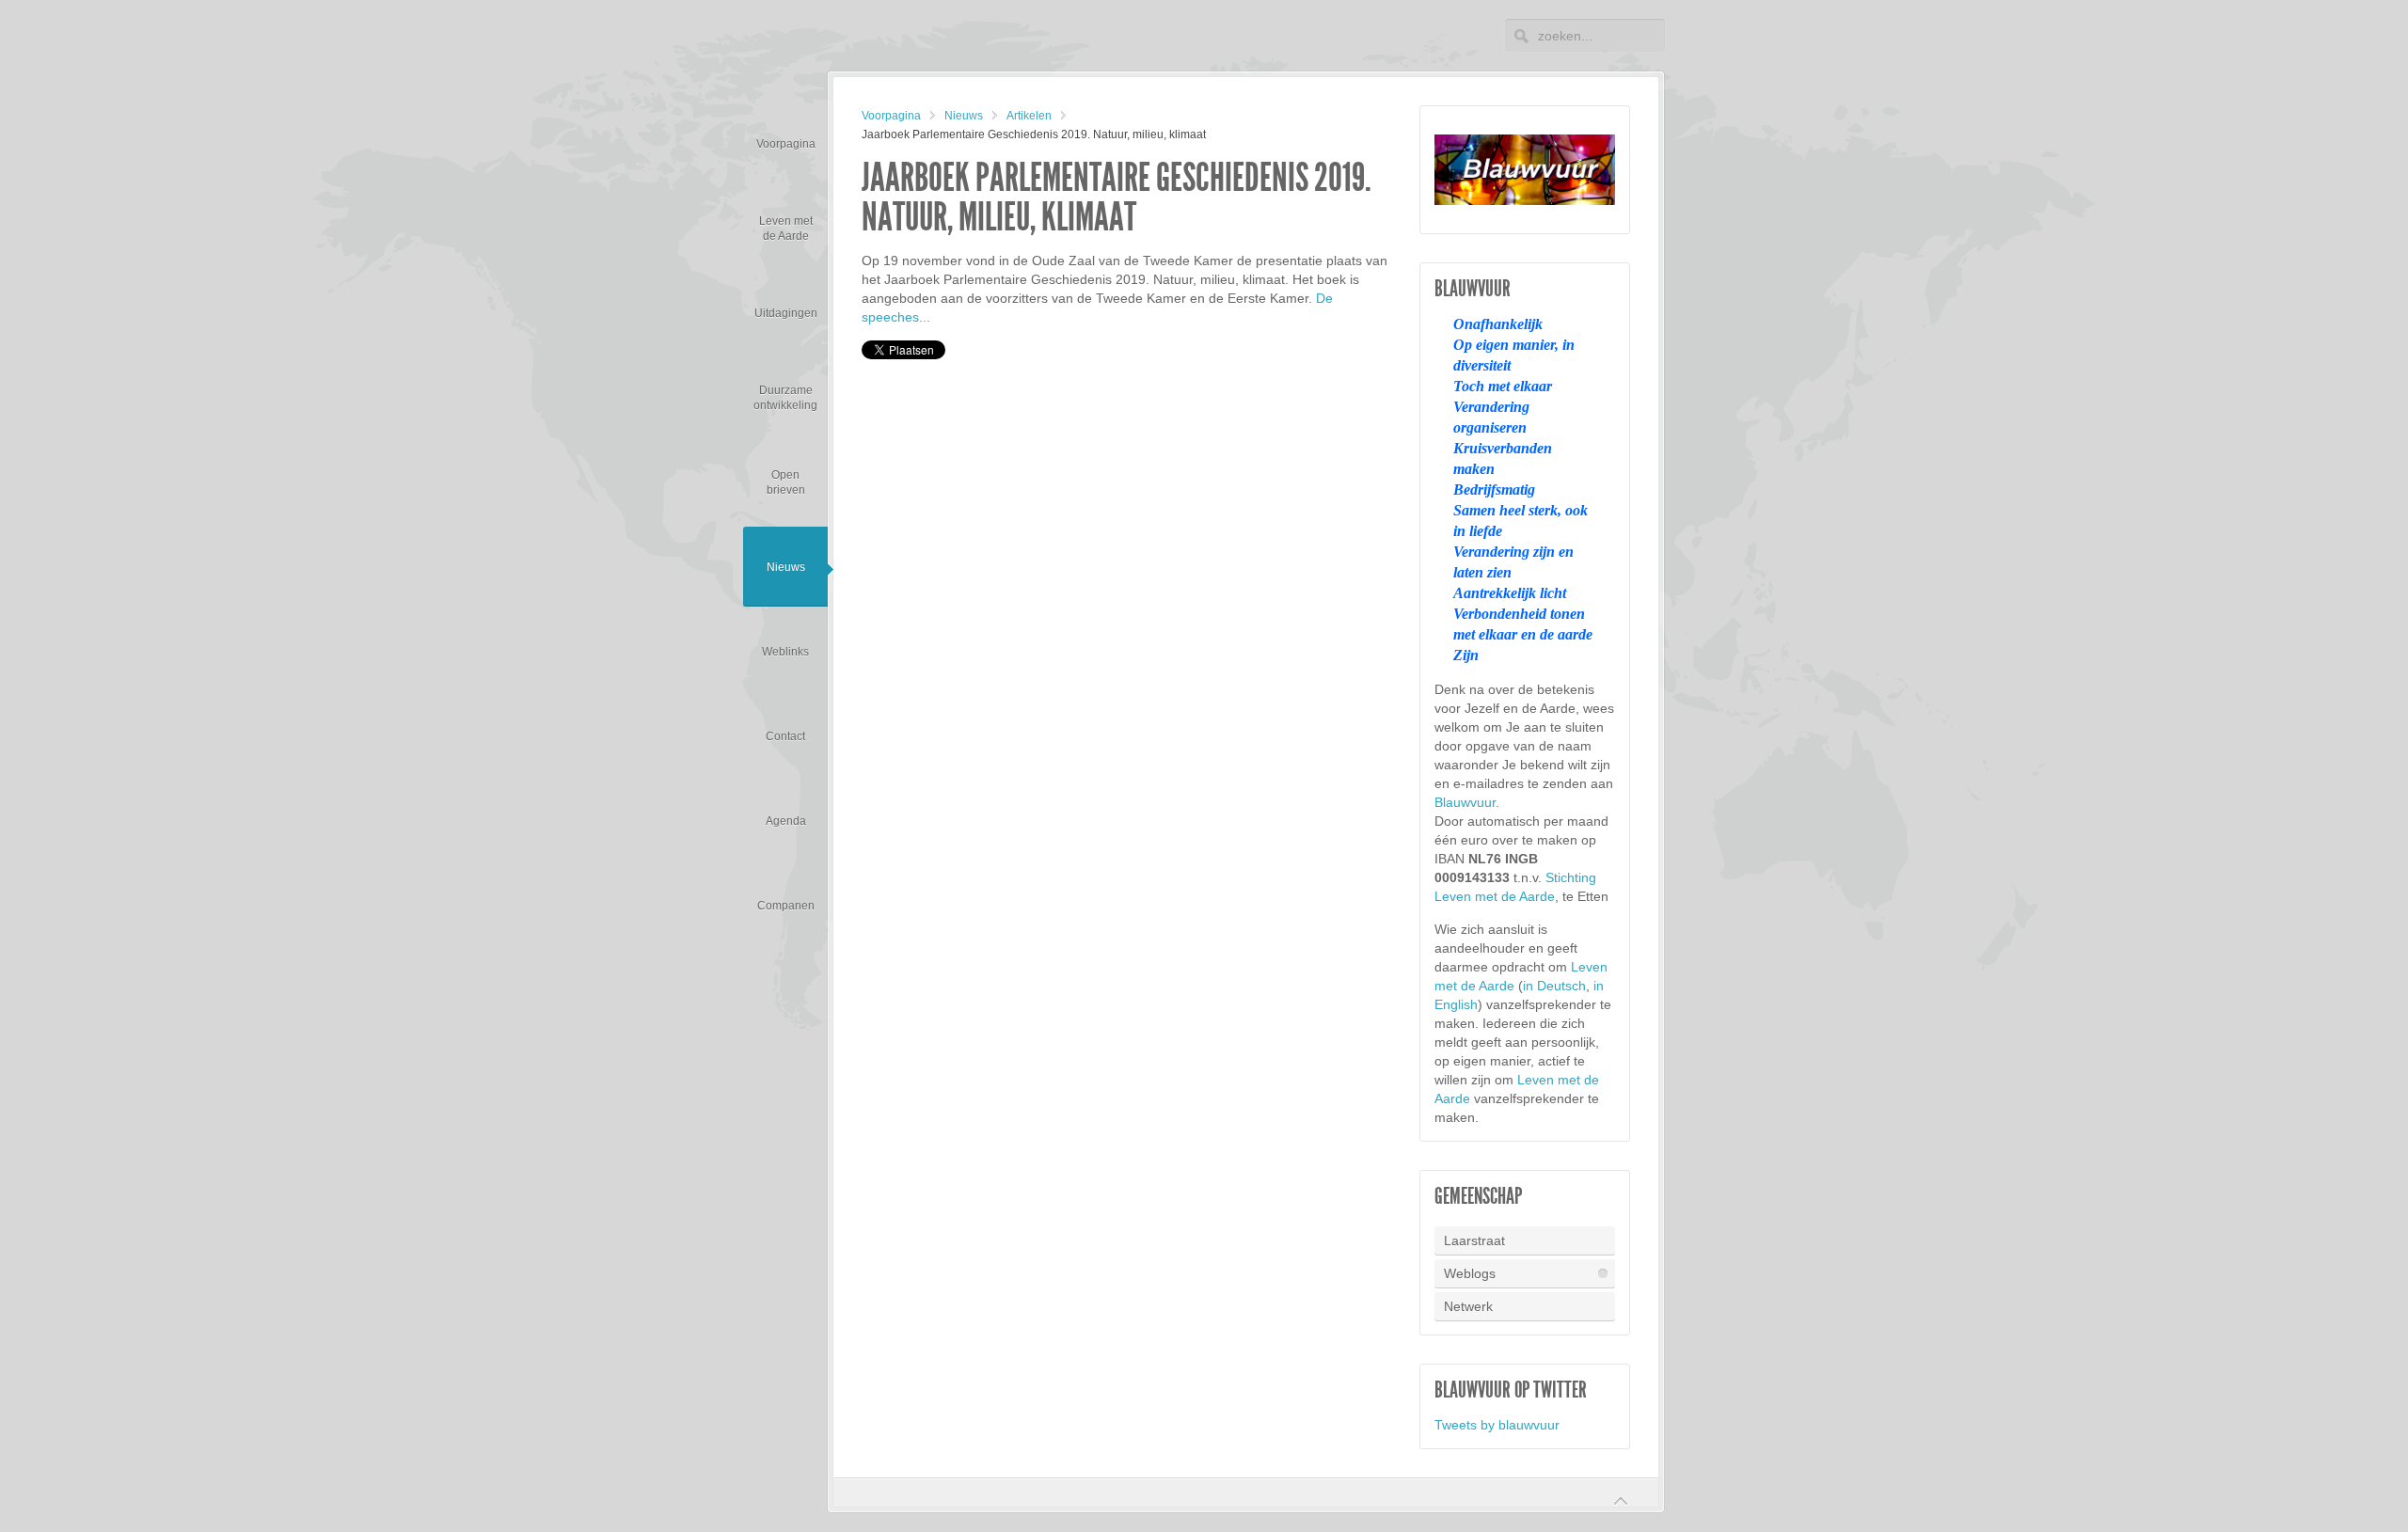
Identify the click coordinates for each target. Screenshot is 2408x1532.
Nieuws (964, 116)
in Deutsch (1554, 986)
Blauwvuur (1465, 802)
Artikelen (1029, 116)
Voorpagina (891, 116)
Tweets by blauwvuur (1497, 1425)
